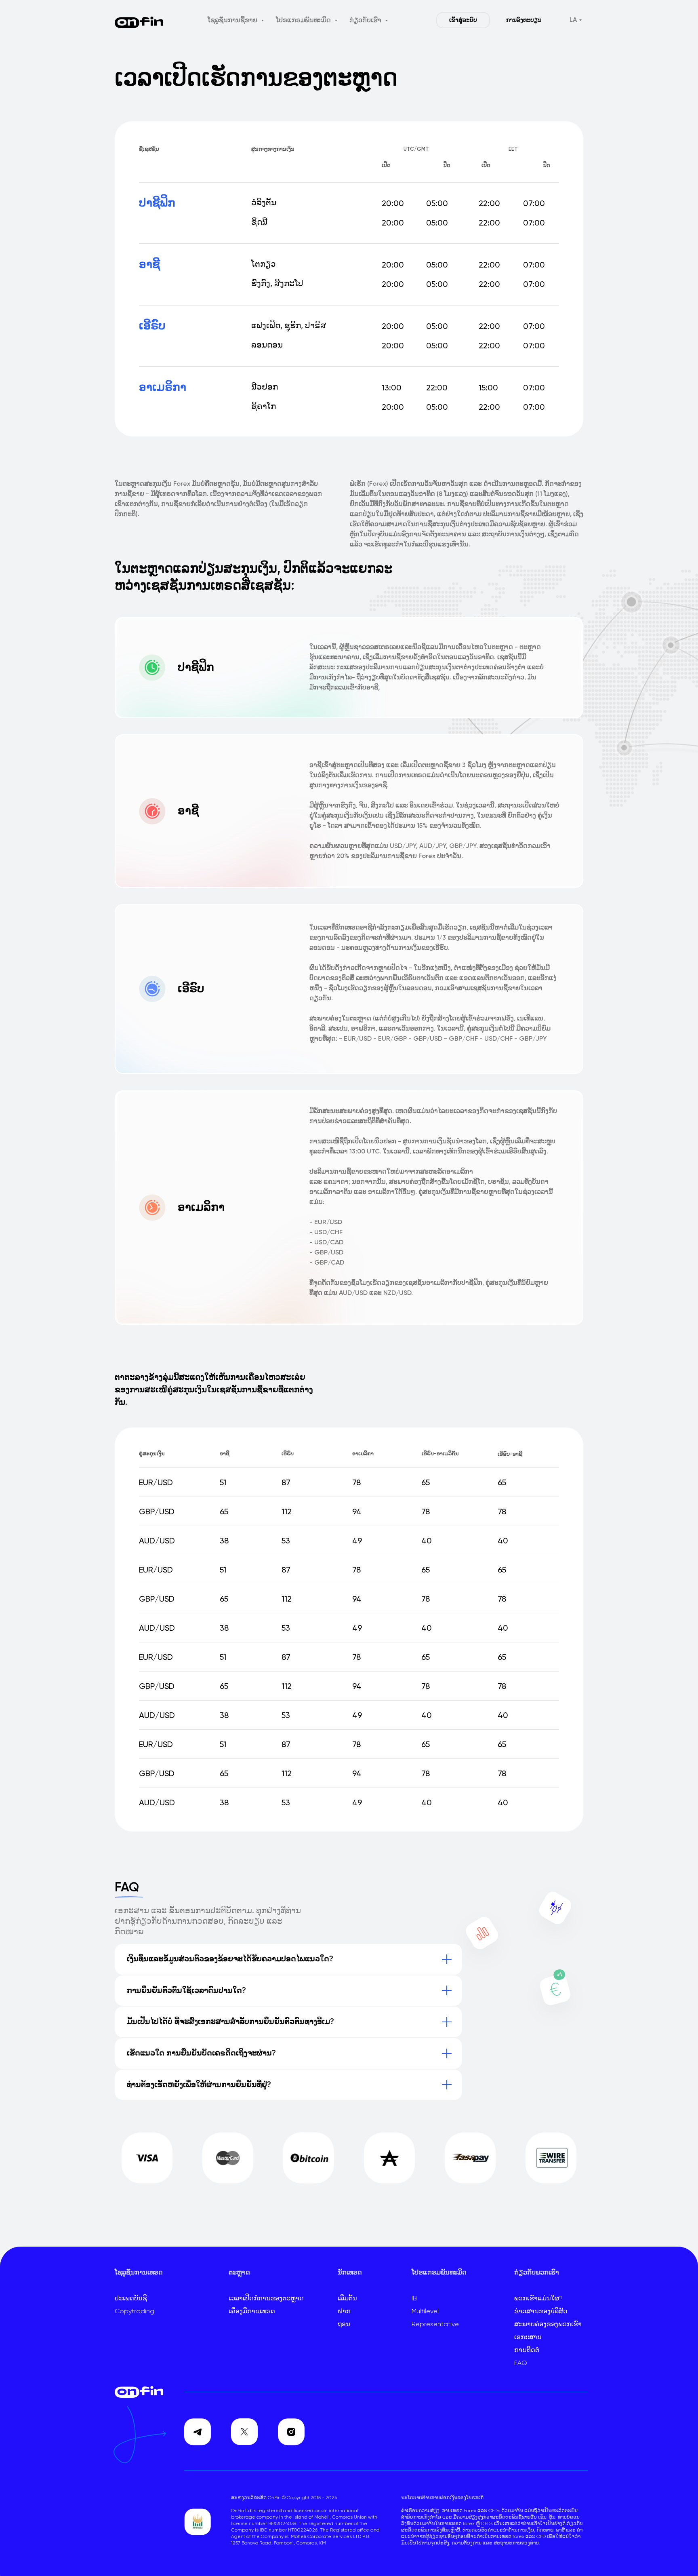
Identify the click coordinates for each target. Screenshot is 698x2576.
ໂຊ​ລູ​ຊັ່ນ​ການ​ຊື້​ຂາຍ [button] (233, 21)
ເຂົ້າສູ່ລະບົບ (463, 20)
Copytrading (135, 2312)
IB (414, 2299)
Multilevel (425, 2312)
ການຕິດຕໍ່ (527, 2350)
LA (573, 20)
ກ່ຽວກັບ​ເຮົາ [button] (366, 21)
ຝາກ (344, 2312)
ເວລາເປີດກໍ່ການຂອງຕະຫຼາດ (266, 2299)
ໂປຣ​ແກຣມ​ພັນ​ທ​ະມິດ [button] (304, 21)
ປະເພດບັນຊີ (131, 2299)
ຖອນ (344, 2325)
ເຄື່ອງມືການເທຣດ (252, 2312)
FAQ (521, 2363)
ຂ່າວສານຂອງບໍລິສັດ (541, 2312)
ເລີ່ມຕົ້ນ (347, 2299)
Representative (435, 2325)
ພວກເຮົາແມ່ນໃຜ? (538, 2299)
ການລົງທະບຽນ (524, 20)
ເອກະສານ (528, 2338)
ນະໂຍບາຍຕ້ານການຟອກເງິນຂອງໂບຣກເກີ (442, 2498)
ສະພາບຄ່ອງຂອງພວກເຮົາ (548, 2325)
